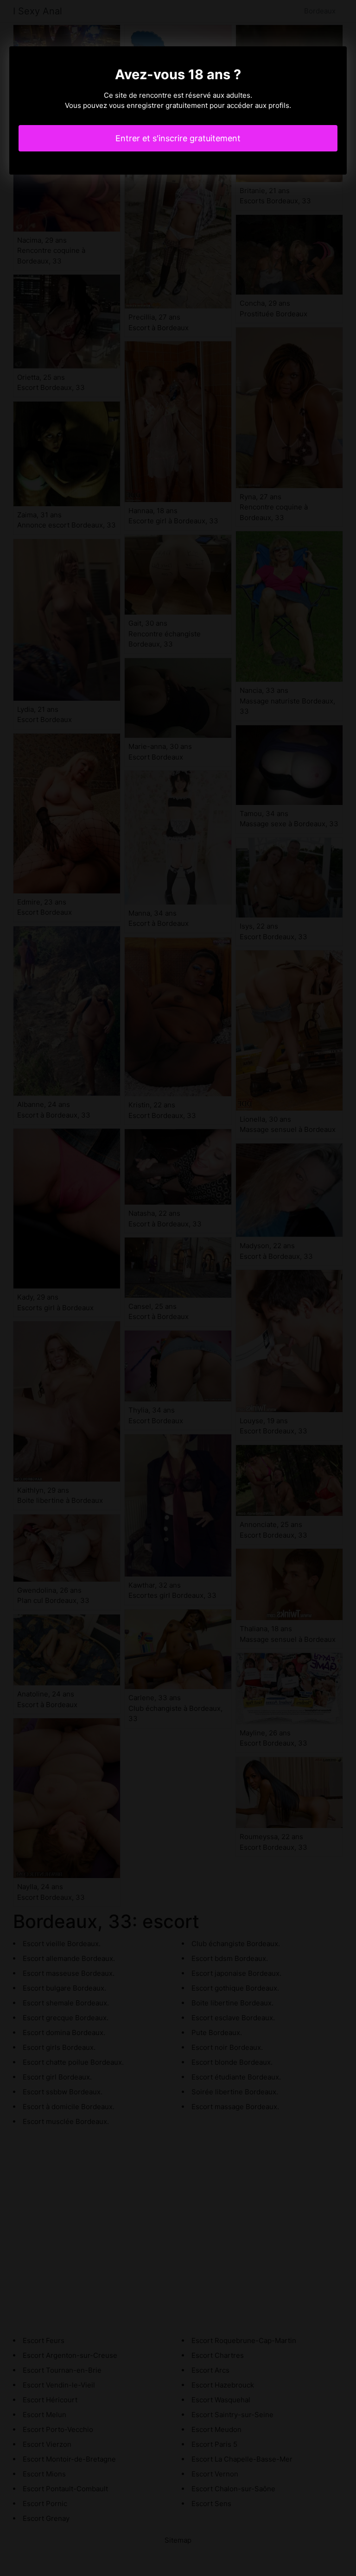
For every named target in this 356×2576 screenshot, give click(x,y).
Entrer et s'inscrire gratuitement (178, 138)
